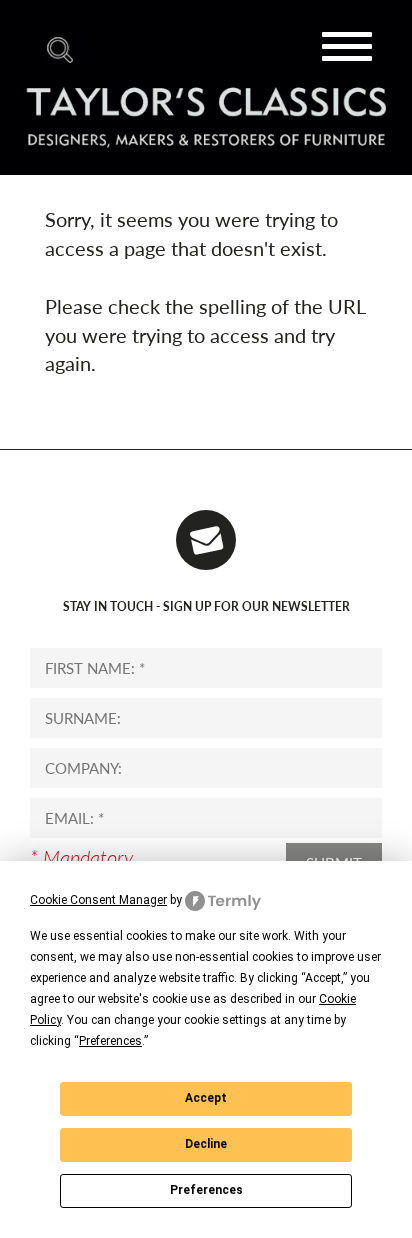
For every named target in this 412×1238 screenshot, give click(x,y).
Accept (206, 1098)
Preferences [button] (110, 1041)
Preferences (206, 1190)
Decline (206, 1144)
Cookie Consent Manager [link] (98, 900)
